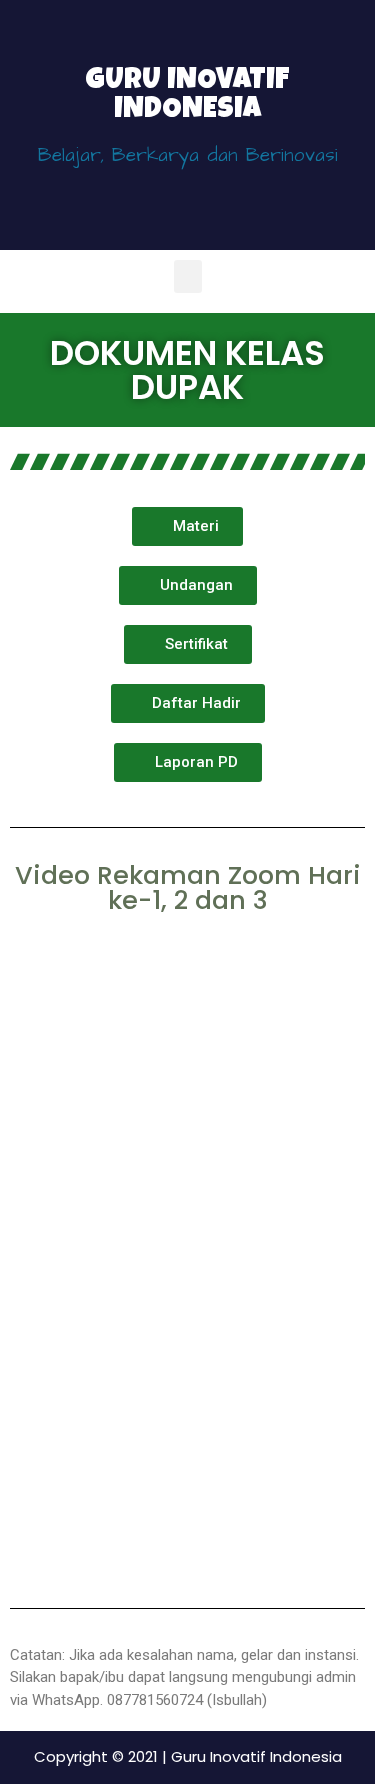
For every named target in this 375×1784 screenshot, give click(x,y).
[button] (188, 276)
